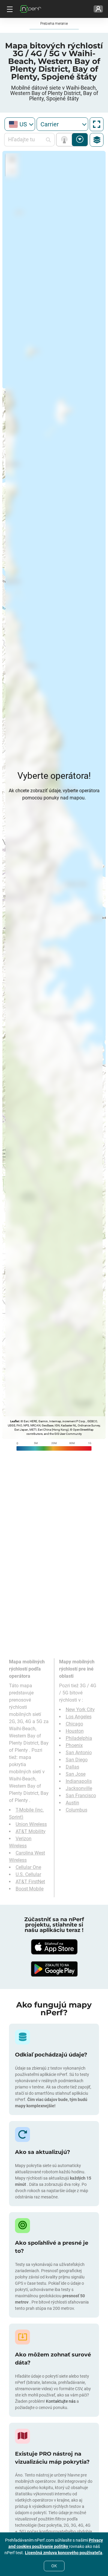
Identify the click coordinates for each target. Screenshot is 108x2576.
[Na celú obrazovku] (97, 124)
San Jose (76, 1774)
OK (54, 2566)
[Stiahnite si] (54, 1947)
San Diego (77, 1760)
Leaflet (15, 1421)
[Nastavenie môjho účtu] (98, 9)
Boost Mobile (30, 1889)
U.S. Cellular (28, 1874)
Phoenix (74, 1745)
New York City (80, 1710)
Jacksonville (79, 1788)
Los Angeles (79, 1717)
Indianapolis (79, 1781)
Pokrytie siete (66, 140)
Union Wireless (31, 1824)
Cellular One (28, 1867)
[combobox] (20, 124)
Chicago (74, 1724)
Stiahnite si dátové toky (80, 140)
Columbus (76, 1810)
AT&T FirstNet (30, 1882)
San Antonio (79, 1753)
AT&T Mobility (31, 1831)
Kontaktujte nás (61, 2401)
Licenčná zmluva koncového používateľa (64, 2553)
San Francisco (81, 1796)
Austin (72, 1803)
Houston (75, 1731)
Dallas (72, 1767)
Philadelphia (79, 1738)
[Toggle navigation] (9, 9)
